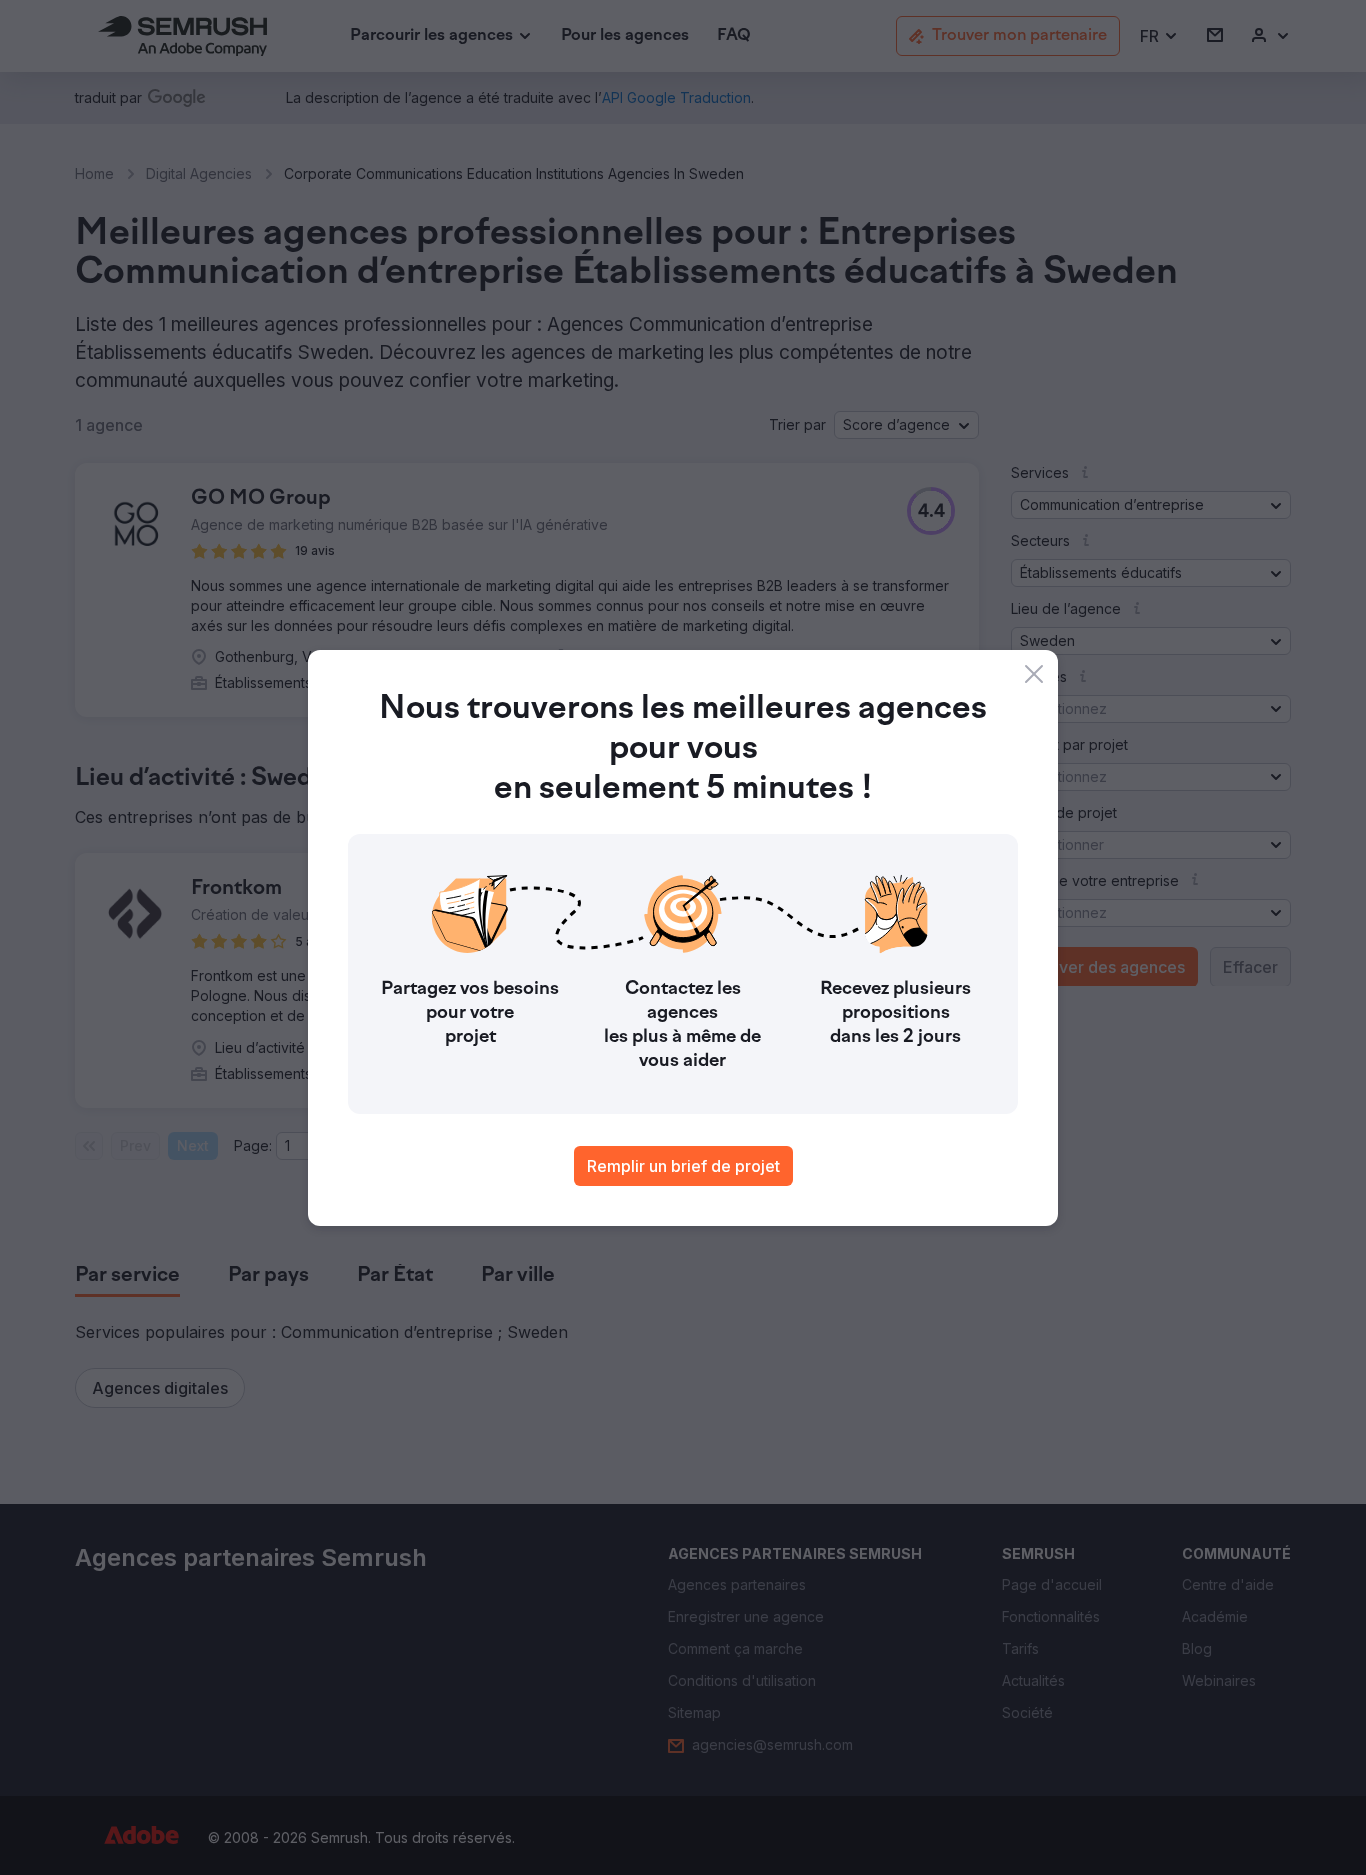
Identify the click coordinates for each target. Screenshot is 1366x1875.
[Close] (1034, 674)
